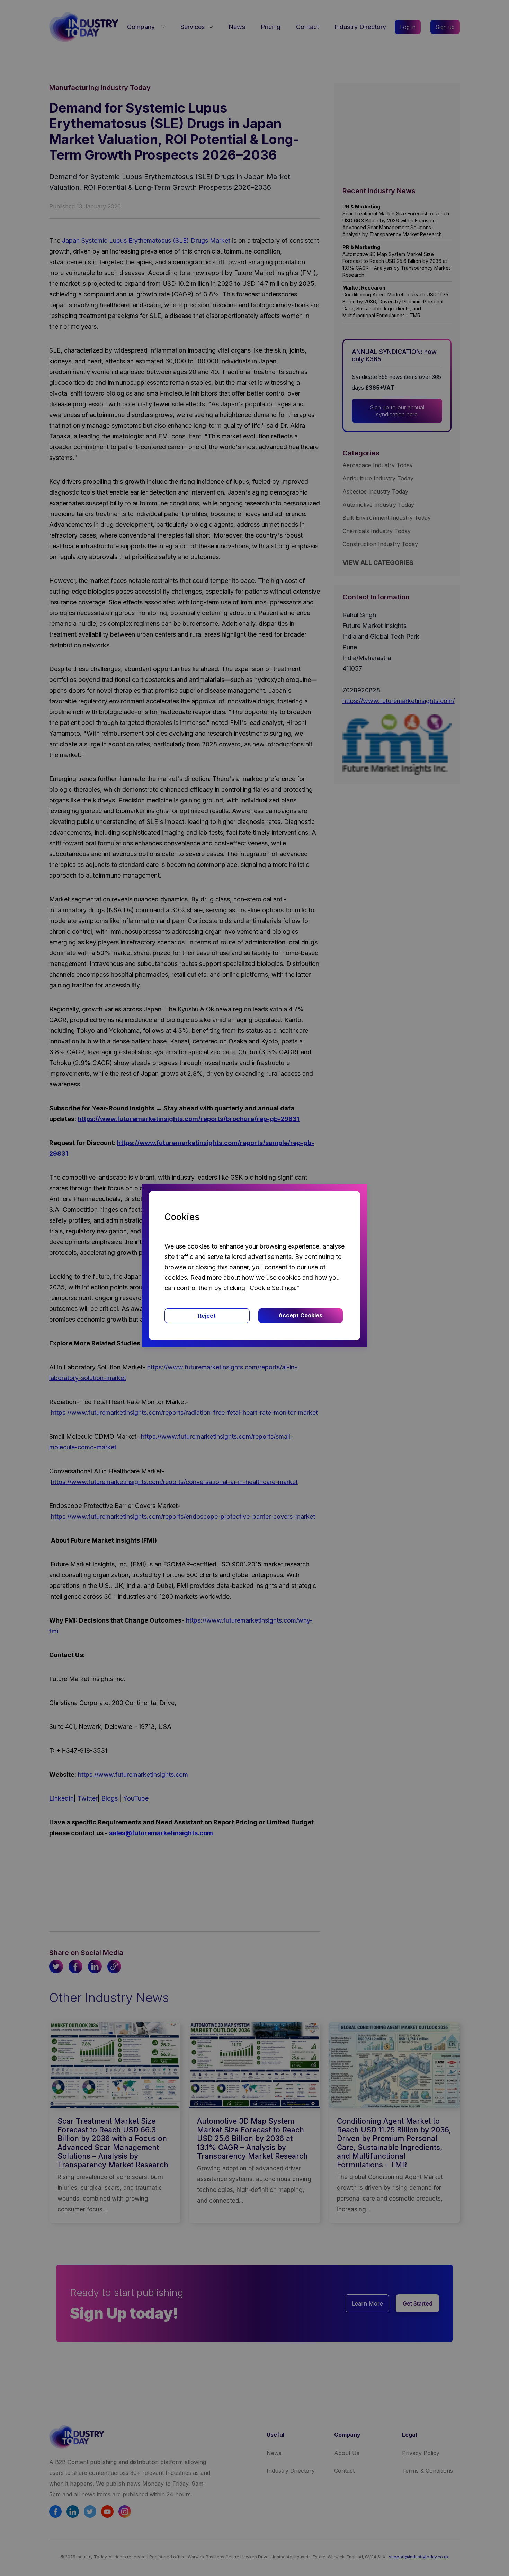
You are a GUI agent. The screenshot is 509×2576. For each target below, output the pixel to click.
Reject (207, 1316)
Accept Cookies (300, 1315)
